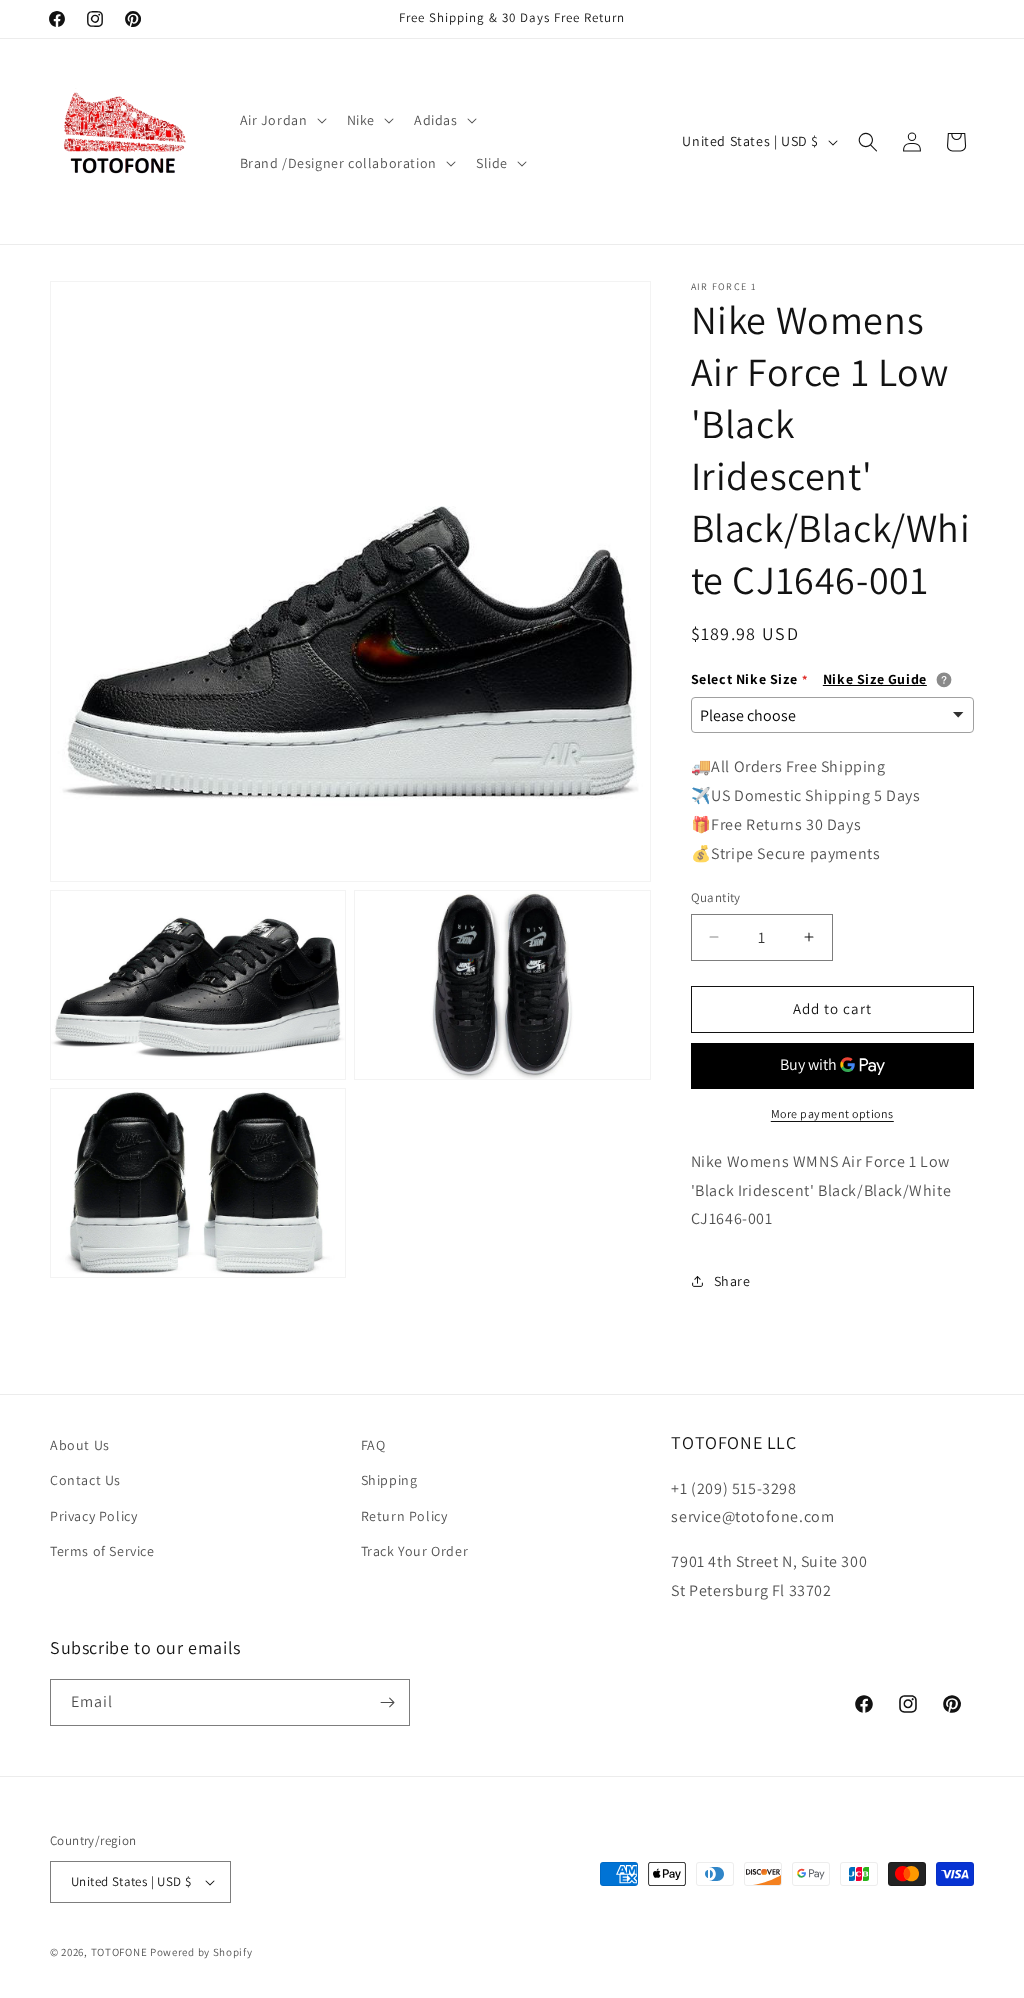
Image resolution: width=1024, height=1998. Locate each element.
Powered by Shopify (201, 1952)
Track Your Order (415, 1551)
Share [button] (732, 1281)
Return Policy (404, 1516)
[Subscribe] (387, 1702)
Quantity (716, 897)
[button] (281, 120)
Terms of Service (102, 1551)
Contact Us (85, 1480)
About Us (80, 1445)
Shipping (389, 1480)
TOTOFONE (119, 1952)
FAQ (373, 1445)
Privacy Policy (93, 1516)
